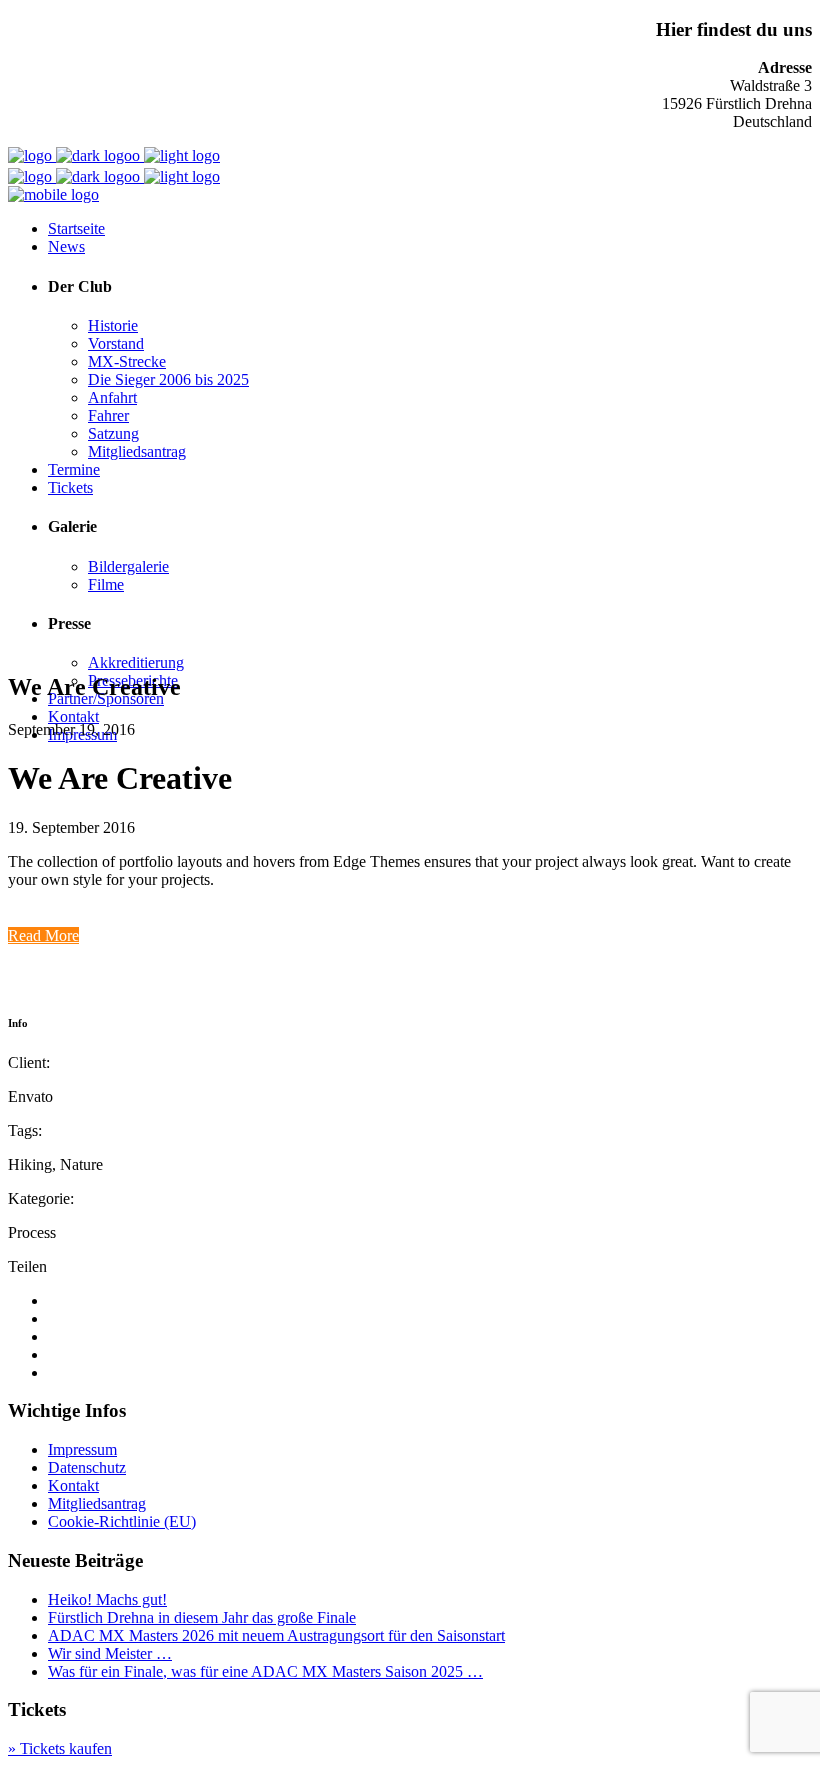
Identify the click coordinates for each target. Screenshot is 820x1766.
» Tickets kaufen (60, 1748)
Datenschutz (87, 1467)
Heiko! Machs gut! (107, 1599)
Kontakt (73, 1485)
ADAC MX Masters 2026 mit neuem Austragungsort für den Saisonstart (276, 1635)
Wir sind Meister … (110, 1653)
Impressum (82, 1449)
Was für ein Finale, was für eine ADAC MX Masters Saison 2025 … (265, 1671)
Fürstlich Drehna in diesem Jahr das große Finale (202, 1617)
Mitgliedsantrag (97, 1503)
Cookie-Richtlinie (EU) (122, 1521)
